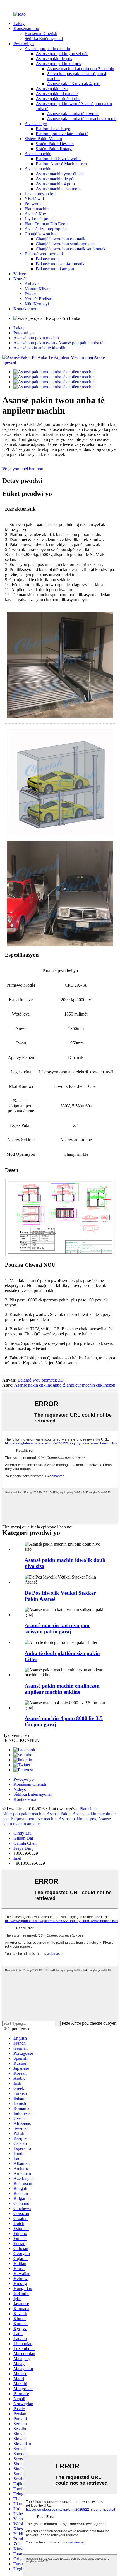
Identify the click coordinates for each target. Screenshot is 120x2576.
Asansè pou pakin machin (47, 49)
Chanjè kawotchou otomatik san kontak (71, 249)
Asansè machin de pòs (55, 179)
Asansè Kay (35, 214)
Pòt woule (33, 204)
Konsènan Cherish (41, 34)
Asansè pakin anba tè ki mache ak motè (82, 119)
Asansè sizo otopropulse (46, 229)
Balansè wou (47, 259)
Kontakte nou (25, 309)
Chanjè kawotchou (41, 234)
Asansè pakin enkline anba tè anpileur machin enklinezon (65, 1385)
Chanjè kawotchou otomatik (61, 239)
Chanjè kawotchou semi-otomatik (65, 244)
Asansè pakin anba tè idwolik (73, 114)
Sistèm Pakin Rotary (54, 149)
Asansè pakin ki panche (57, 94)
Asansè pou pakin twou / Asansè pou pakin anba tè (58, 343)
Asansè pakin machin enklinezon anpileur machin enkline (62, 1689)
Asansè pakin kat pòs (77, 1819)
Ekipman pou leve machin (34, 1819)
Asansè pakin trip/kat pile (58, 99)
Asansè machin (38, 154)
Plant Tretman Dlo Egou (46, 224)
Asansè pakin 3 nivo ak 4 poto (74, 84)
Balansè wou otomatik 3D (41, 1380)
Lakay (19, 24)
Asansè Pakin (59, 1814)
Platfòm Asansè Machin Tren (61, 164)
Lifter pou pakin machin (23, 1814)
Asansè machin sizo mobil (59, 189)
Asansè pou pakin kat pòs (58, 64)
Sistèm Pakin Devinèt (55, 144)
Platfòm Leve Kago (53, 129)
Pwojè (30, 294)
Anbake (32, 284)
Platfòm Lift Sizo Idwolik (58, 159)
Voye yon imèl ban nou (23, 469)
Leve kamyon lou (40, 194)
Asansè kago (36, 124)
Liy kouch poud (39, 219)
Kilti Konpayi (37, 304)
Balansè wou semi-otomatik (60, 264)
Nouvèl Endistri (39, 299)
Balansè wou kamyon (55, 269)
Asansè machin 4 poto (55, 184)
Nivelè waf (34, 199)
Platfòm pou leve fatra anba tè (62, 134)
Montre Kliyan (38, 289)
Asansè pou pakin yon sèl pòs (62, 54)
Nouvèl (20, 279)
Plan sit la (88, 1809)
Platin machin (37, 209)
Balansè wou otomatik (44, 254)
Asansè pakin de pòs (54, 59)
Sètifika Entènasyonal (44, 39)
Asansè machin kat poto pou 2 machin (81, 69)
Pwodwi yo (24, 44)
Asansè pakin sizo (52, 89)
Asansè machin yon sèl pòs (60, 174)
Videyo (20, 274)
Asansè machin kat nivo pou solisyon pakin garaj (57, 1628)
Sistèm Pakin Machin (43, 139)
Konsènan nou (26, 29)
